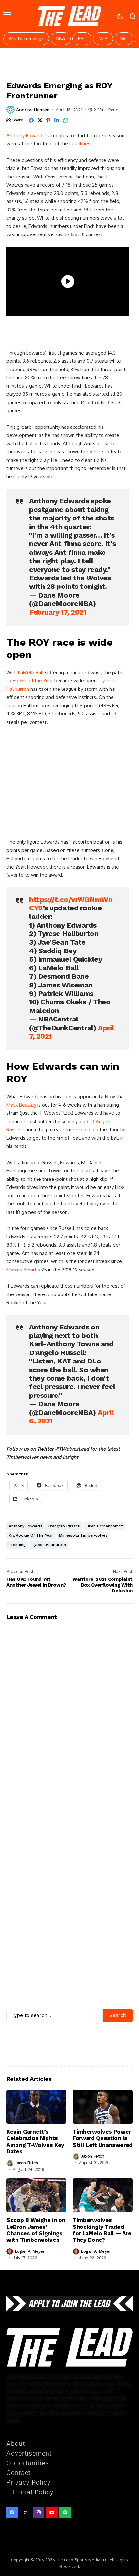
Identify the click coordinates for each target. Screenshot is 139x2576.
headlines (80, 144)
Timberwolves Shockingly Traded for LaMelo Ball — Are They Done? (102, 2230)
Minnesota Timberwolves (83, 1535)
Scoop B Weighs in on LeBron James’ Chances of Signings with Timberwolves (36, 2230)
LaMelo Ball (31, 672)
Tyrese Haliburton (49, 1545)
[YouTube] (52, 2512)
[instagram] (39, 2512)
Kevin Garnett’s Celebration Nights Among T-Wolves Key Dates (35, 2142)
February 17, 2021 (58, 612)
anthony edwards (26, 1526)
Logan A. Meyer (30, 2251)
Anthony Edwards (26, 136)
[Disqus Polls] (69, 1705)
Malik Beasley (21, 1105)
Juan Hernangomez (105, 1526)
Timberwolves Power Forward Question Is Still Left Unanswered (103, 2138)
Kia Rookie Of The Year (31, 1535)
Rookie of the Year (33, 681)
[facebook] (12, 2512)
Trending (17, 1545)
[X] (25, 2512)
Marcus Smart (21, 1270)
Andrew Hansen (33, 110)
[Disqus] (69, 1888)
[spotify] (65, 2512)
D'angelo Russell (64, 1526)
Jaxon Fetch (26, 2163)
